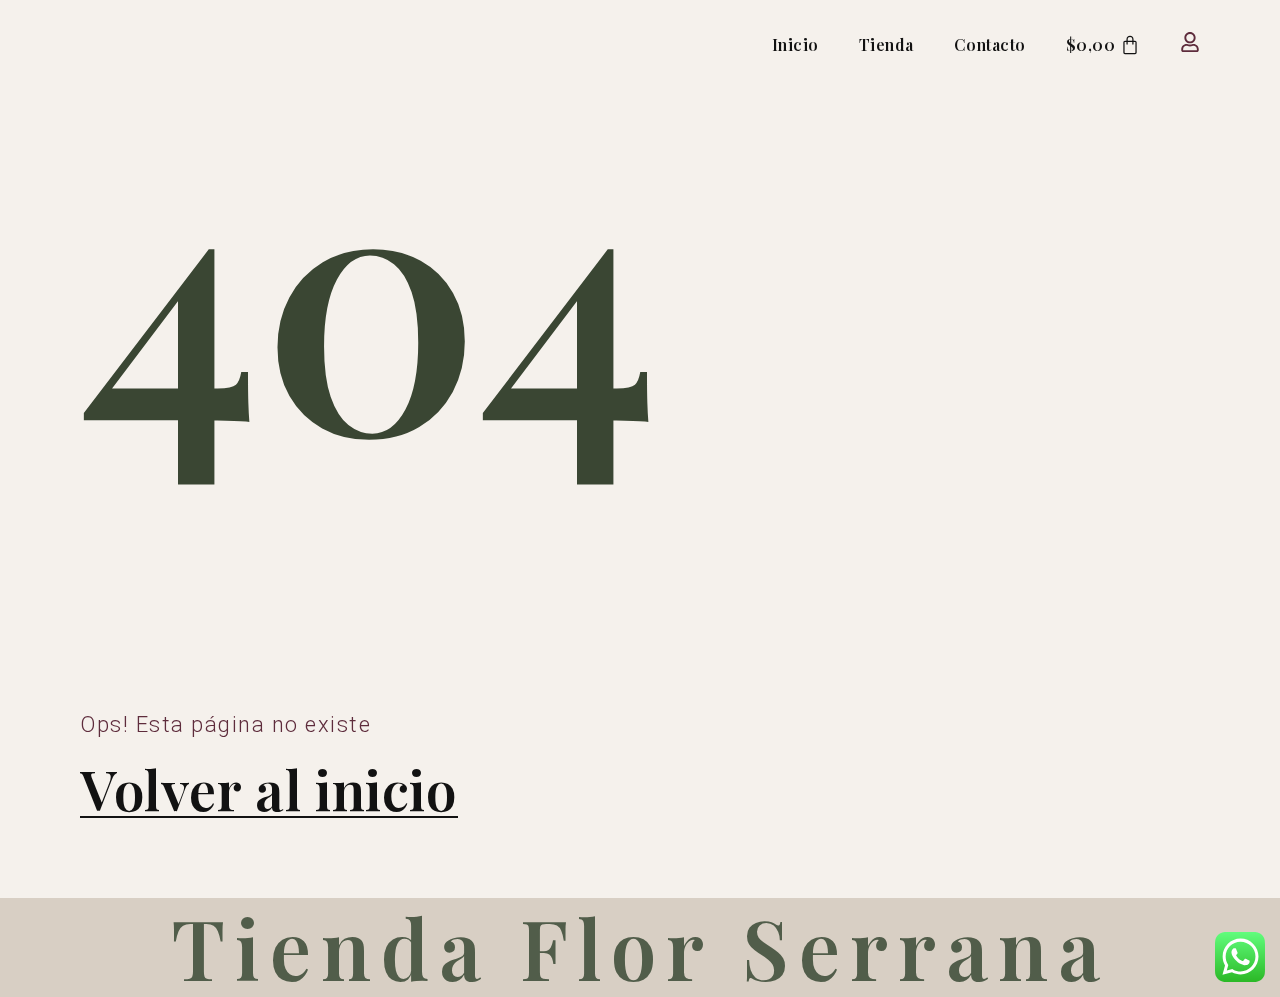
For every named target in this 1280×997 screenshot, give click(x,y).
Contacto (990, 44)
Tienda (886, 44)
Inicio (795, 44)
